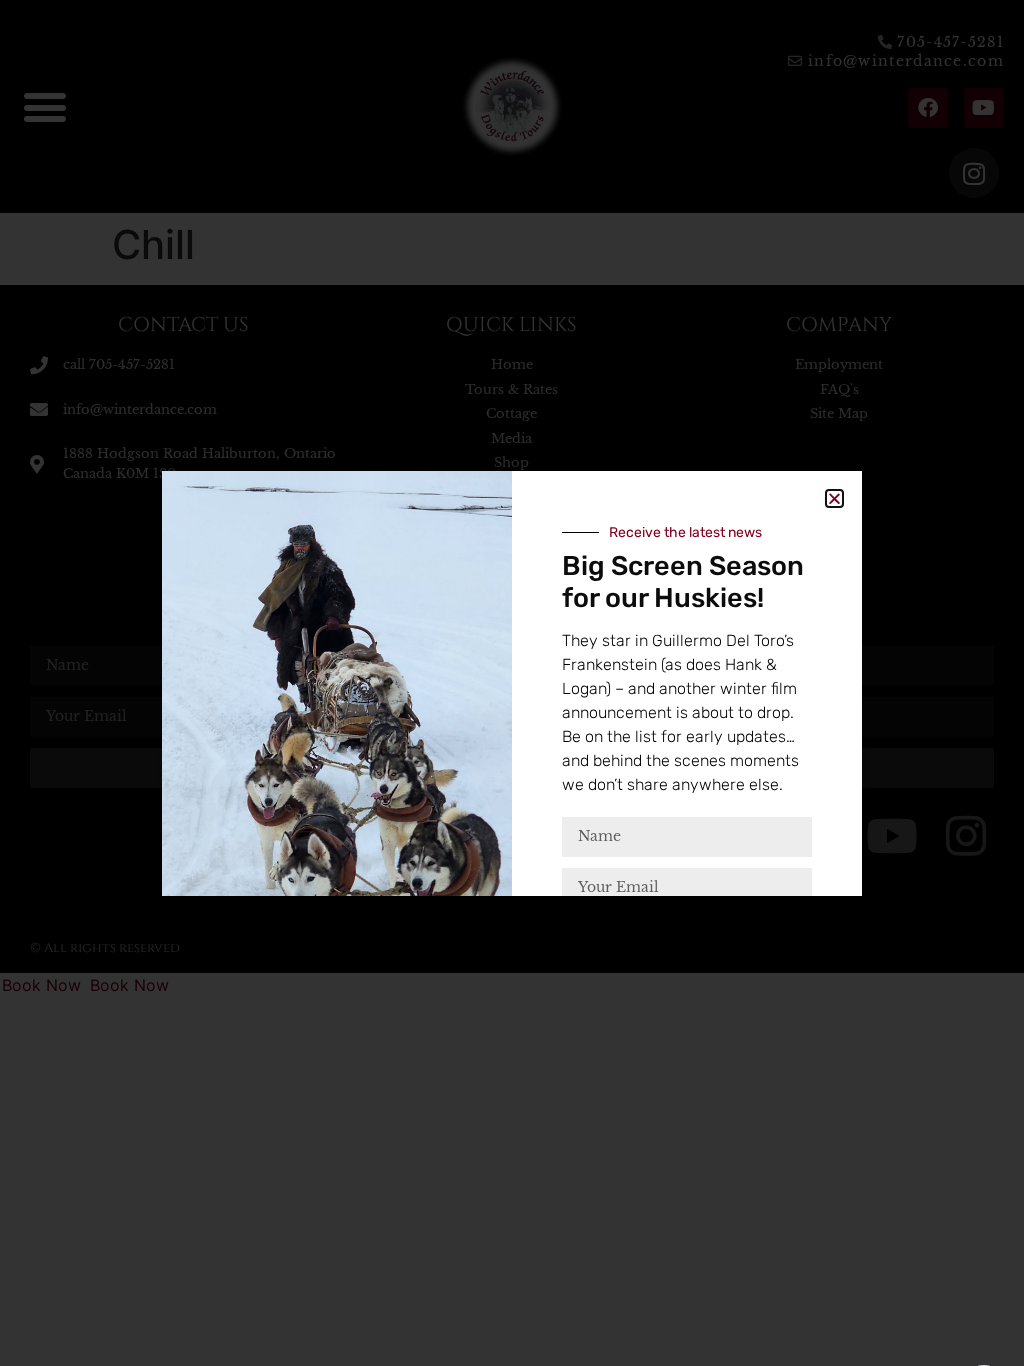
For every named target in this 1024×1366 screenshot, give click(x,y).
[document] (512, 683)
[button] (834, 498)
